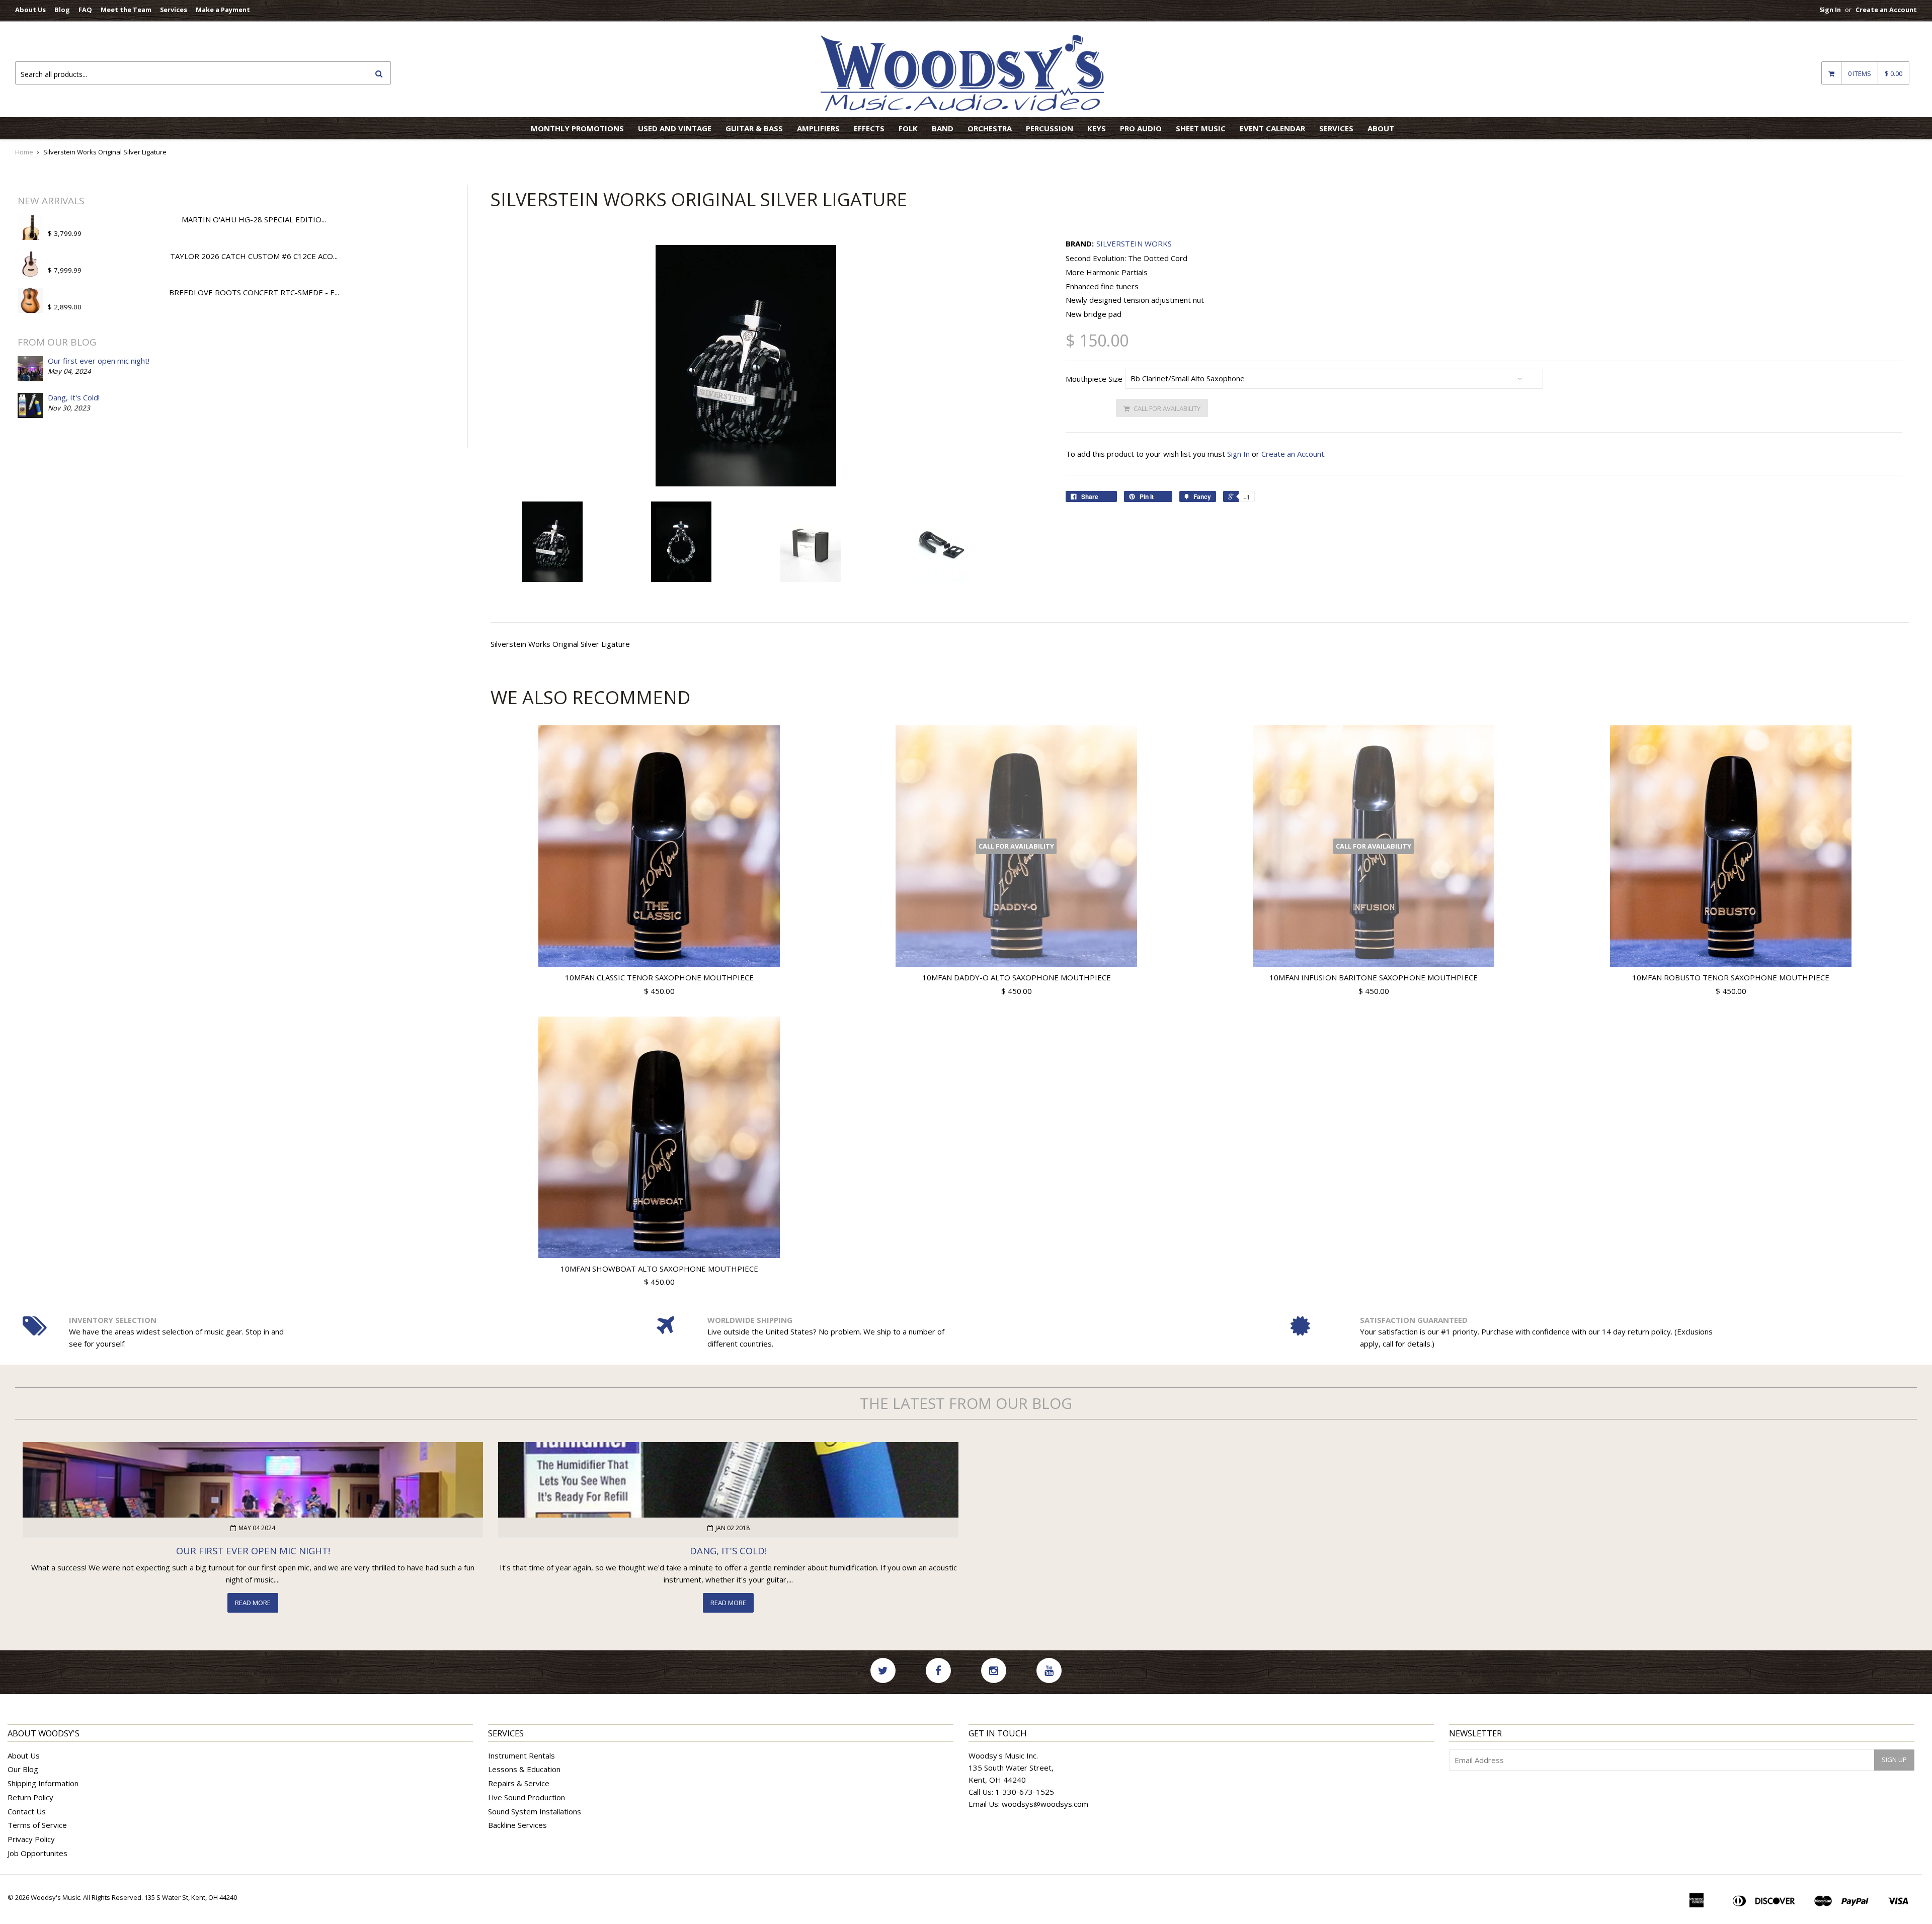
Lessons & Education (524, 1769)
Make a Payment (223, 10)
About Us (30, 10)
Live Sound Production (527, 1797)
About (1381, 128)
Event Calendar (1272, 128)
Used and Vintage (675, 128)
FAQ (85, 10)
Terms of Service (37, 1825)
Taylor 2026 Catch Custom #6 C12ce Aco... (254, 256)
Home (24, 152)
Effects (869, 128)
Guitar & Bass (754, 128)
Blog (62, 10)
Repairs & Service (519, 1783)
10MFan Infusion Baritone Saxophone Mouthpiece (1374, 977)
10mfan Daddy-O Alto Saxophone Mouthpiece (1017, 977)
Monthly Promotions (577, 128)
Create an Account (1886, 10)
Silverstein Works (1134, 243)
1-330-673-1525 (1025, 1792)
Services (174, 10)
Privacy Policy (31, 1839)
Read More (253, 1603)
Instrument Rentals (521, 1755)
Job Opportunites (37, 1853)
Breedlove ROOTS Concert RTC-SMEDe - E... (254, 292)
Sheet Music (1201, 128)
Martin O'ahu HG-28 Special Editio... (254, 219)
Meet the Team (126, 10)
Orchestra (990, 128)
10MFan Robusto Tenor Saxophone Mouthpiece (1731, 977)
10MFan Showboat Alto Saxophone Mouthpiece (659, 1269)
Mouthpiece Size (1094, 379)
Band (943, 128)
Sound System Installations (535, 1811)
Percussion (1050, 128)
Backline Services (517, 1825)
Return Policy (30, 1797)
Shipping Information (43, 1783)
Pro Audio (1141, 128)
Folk (908, 128)
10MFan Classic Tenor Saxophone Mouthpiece (659, 977)
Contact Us (27, 1811)
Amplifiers (818, 128)
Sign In (1830, 10)
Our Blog (23, 1769)
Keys (1097, 128)
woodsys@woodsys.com (1045, 1804)
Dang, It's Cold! (74, 397)
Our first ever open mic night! (99, 361)
